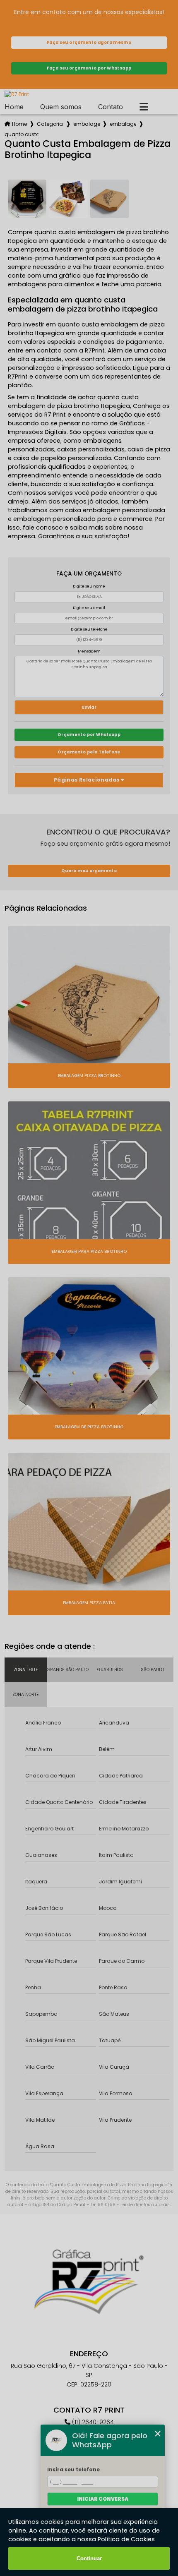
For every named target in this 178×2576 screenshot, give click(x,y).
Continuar (89, 2558)
